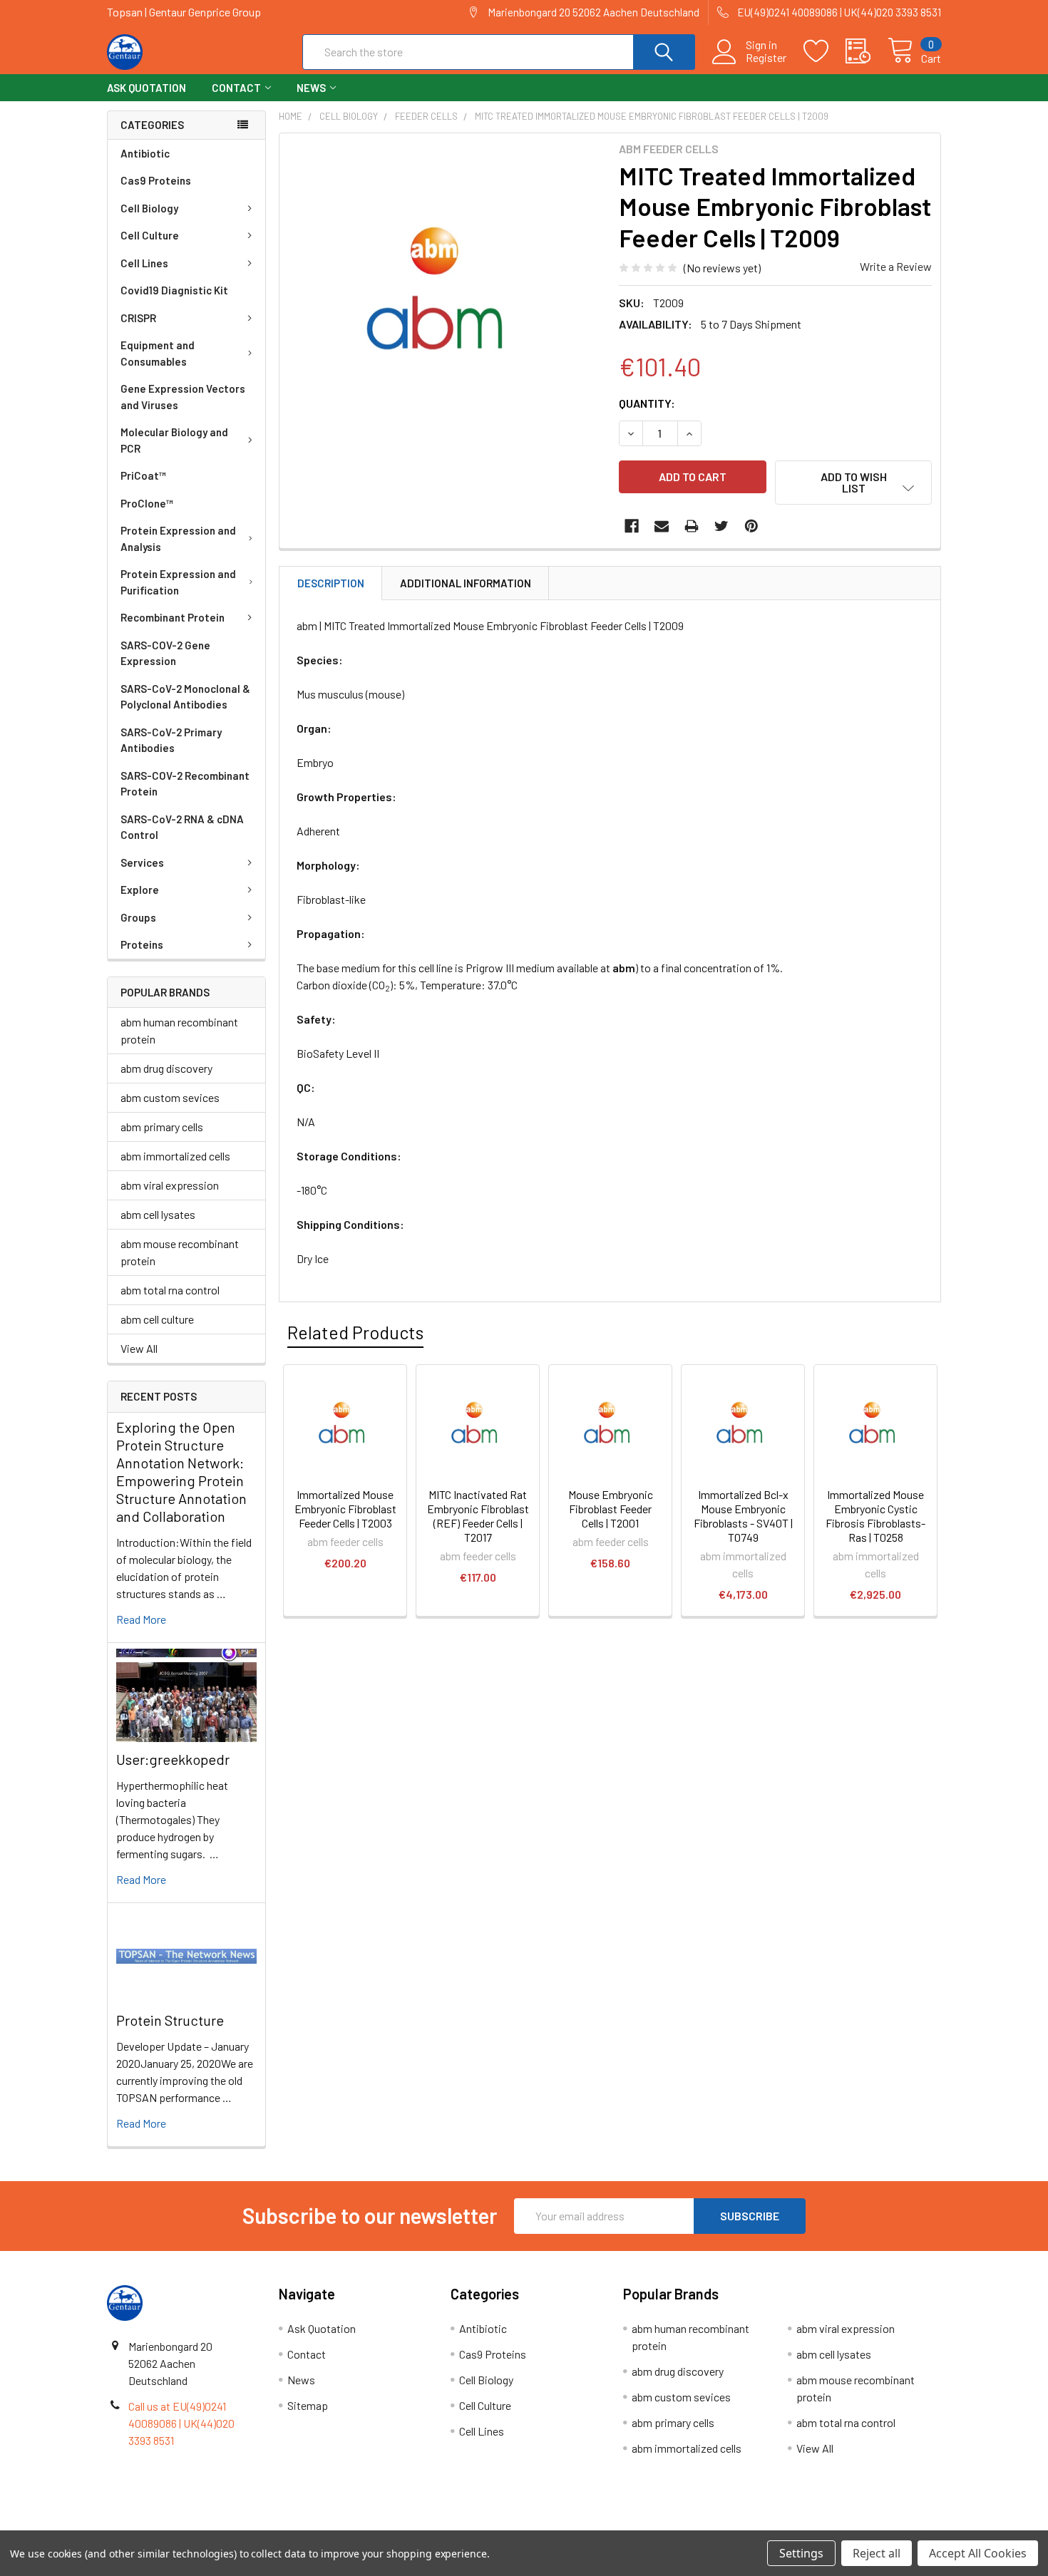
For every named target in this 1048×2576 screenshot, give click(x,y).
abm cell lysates (158, 1214)
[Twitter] (721, 526)
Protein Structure (170, 2020)
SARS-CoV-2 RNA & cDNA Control (182, 827)
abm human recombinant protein (179, 1030)
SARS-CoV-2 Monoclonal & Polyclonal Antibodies (185, 697)
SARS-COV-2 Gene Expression (165, 653)
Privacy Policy (837, 2525)
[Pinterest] (751, 526)
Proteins (142, 944)
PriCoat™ (143, 475)
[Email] (662, 526)
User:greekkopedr (173, 1759)
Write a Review (896, 266)
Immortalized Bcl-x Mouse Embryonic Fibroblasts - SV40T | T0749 (743, 1516)
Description (331, 583)
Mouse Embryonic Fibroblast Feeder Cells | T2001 (611, 1509)
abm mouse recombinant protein (180, 1252)
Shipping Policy (420, 2525)
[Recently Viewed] (867, 51)
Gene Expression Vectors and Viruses (183, 397)
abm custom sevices (170, 1097)
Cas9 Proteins (156, 180)
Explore (140, 890)
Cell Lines (144, 263)
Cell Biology (149, 208)
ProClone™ (147, 503)
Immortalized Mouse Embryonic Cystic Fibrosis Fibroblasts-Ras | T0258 (875, 1516)
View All (139, 1348)
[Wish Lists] (824, 51)
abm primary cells (162, 1127)
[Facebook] (632, 526)
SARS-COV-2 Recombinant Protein (185, 784)
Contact (236, 88)
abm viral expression (170, 1185)
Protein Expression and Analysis (178, 539)
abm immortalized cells (175, 1156)
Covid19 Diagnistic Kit (174, 290)
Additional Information (466, 583)
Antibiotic (145, 153)
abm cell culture (157, 1319)
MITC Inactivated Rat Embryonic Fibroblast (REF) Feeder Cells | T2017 (478, 1516)
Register (766, 58)
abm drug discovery (166, 1068)
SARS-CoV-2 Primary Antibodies (171, 740)
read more (141, 1619)
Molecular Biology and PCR (174, 440)
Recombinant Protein (173, 617)
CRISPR (138, 318)
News (311, 88)
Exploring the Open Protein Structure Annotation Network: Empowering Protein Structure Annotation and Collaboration (181, 1472)
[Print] (692, 526)
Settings (801, 2553)
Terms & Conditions (211, 2525)
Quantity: (647, 403)
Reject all (877, 2553)
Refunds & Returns (628, 2525)
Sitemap (308, 2405)
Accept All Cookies (978, 2553)
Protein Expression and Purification (178, 582)
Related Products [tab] (355, 1332)
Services (142, 862)
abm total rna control (170, 1290)
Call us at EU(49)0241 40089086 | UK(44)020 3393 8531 (181, 2423)
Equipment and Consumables (158, 353)
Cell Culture (150, 235)
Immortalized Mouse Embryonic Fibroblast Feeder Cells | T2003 (345, 1509)
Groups (138, 917)
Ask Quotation (147, 88)
